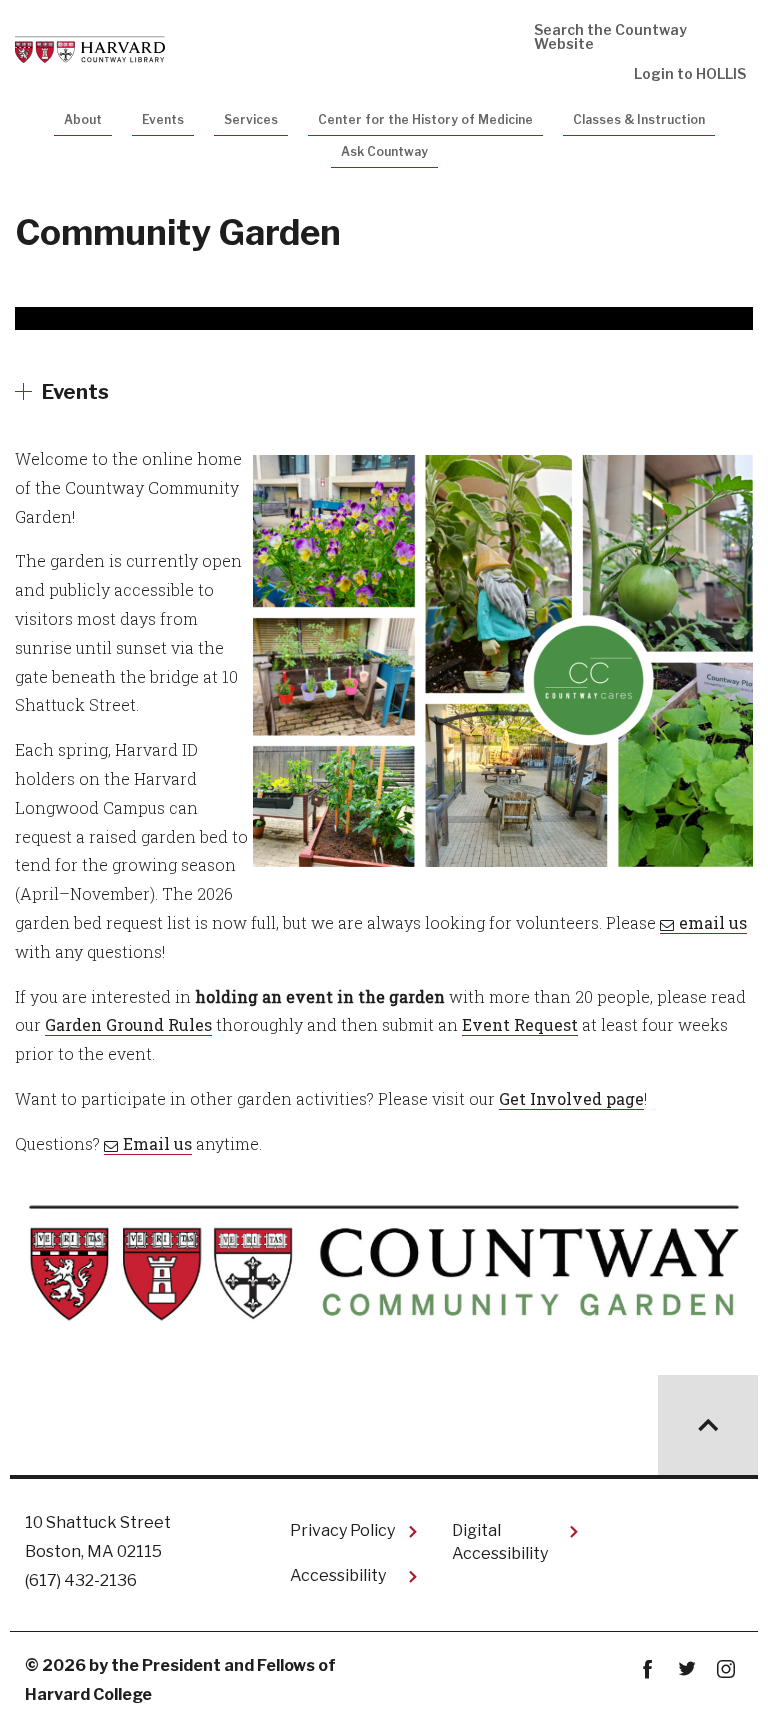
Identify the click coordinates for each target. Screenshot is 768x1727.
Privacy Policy (342, 1530)
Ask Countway (384, 151)
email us (713, 922)
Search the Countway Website (610, 36)
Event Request (520, 1024)
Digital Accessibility (500, 1541)
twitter (686, 1669)
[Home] (90, 47)
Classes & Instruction (639, 119)
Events (163, 119)
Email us (157, 1143)
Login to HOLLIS (690, 73)
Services (251, 119)
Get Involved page (571, 1098)
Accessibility (338, 1575)
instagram (725, 1669)
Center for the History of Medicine (425, 119)
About (83, 119)
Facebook (647, 1669)
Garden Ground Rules (128, 1024)
